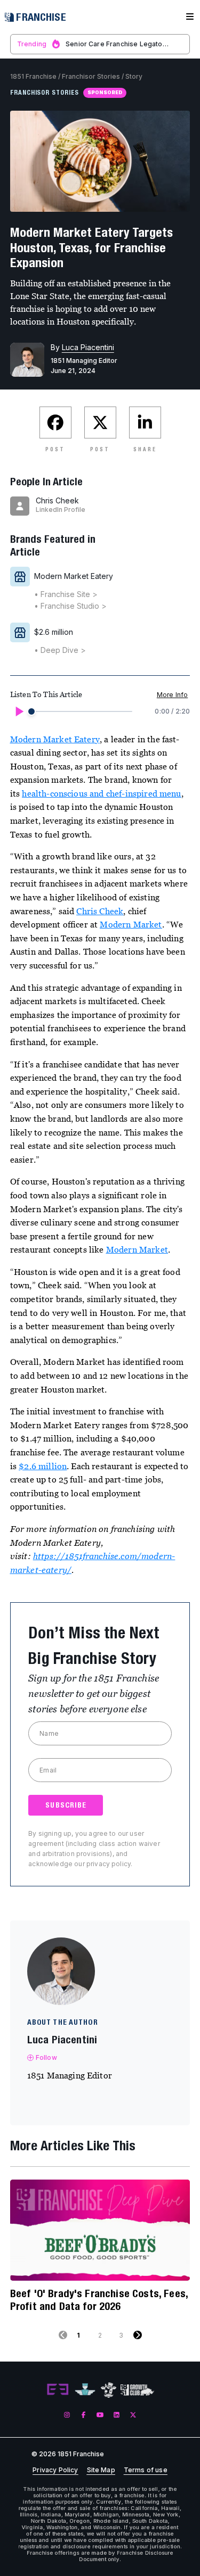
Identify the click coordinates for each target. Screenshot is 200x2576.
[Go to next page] (138, 2335)
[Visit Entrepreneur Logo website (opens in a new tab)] (58, 2390)
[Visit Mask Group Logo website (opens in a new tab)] (109, 2390)
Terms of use (146, 2470)
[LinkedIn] (117, 2415)
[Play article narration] (19, 711)
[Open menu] (190, 17)
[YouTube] (100, 2415)
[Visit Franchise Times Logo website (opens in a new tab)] (85, 2390)
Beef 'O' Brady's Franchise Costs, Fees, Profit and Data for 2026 (99, 2300)
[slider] (31, 711)
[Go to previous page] (63, 2335)
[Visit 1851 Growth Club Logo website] (137, 2390)
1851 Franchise (33, 76)
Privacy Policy (55, 2470)
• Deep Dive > (60, 650)
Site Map (101, 2470)
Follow (46, 2057)
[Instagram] (67, 2415)
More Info (172, 695)
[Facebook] (83, 2415)
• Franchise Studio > (70, 606)
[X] (133, 2415)
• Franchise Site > (66, 594)
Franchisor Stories (91, 76)
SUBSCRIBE (66, 1805)
